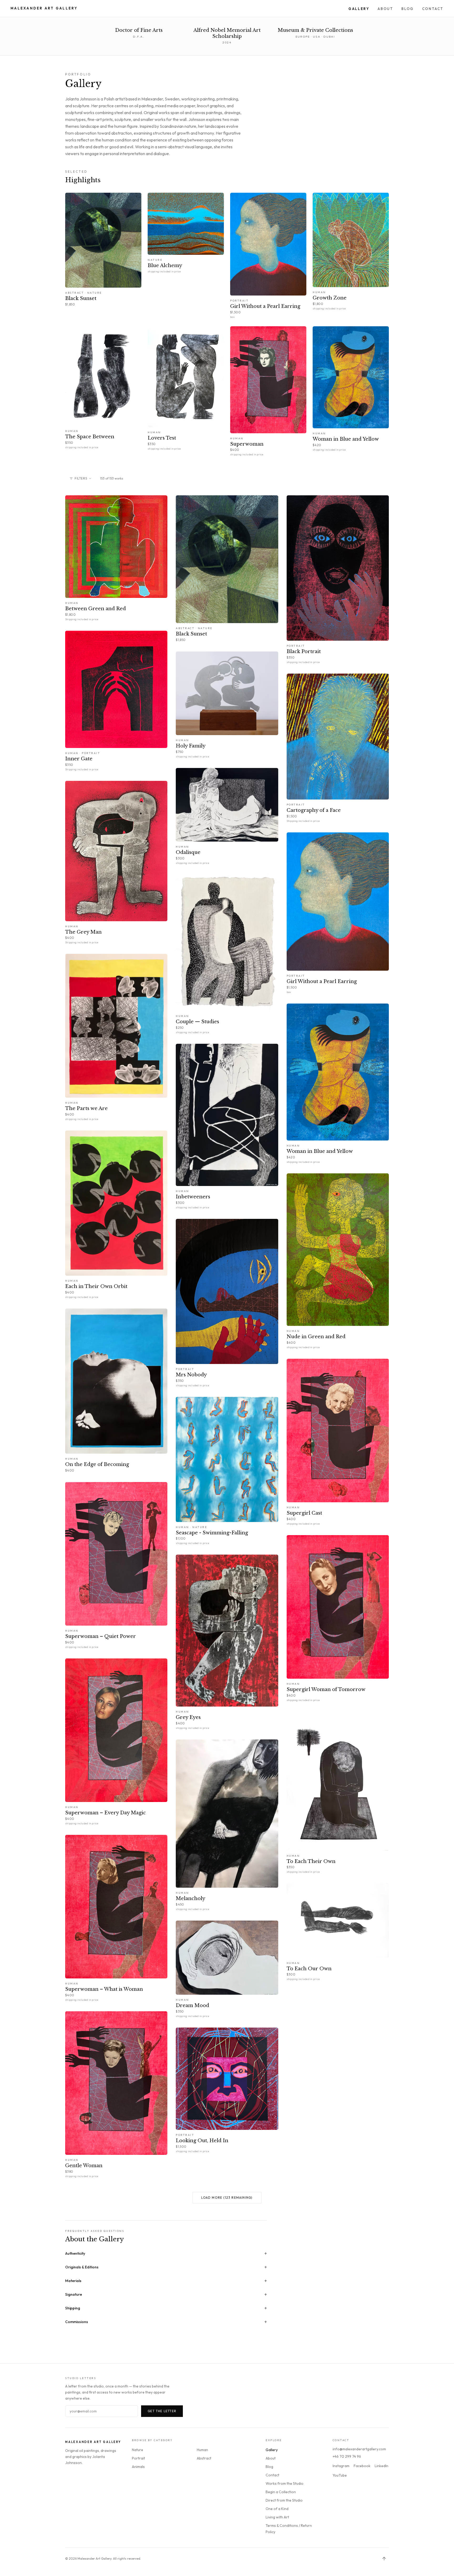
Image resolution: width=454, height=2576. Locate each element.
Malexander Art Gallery (44, 8)
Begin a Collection (281, 2492)
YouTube (340, 2475)
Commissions (166, 2322)
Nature (138, 2450)
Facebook (362, 2466)
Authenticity (166, 2253)
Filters (81, 478)
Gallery (359, 9)
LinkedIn (381, 2466)
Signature (166, 2294)
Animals (138, 2467)
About (385, 9)
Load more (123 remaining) (227, 2198)
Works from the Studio (285, 2483)
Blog (407, 9)
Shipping (166, 2308)
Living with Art (277, 2517)
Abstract (204, 2458)
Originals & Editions (166, 2267)
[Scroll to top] (384, 2559)
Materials (166, 2281)
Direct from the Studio (284, 2500)
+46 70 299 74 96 (347, 2456)
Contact (433, 9)
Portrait (138, 2458)
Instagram (341, 2466)
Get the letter (162, 2411)
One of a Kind (277, 2509)
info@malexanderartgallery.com (359, 2449)
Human (202, 2450)
